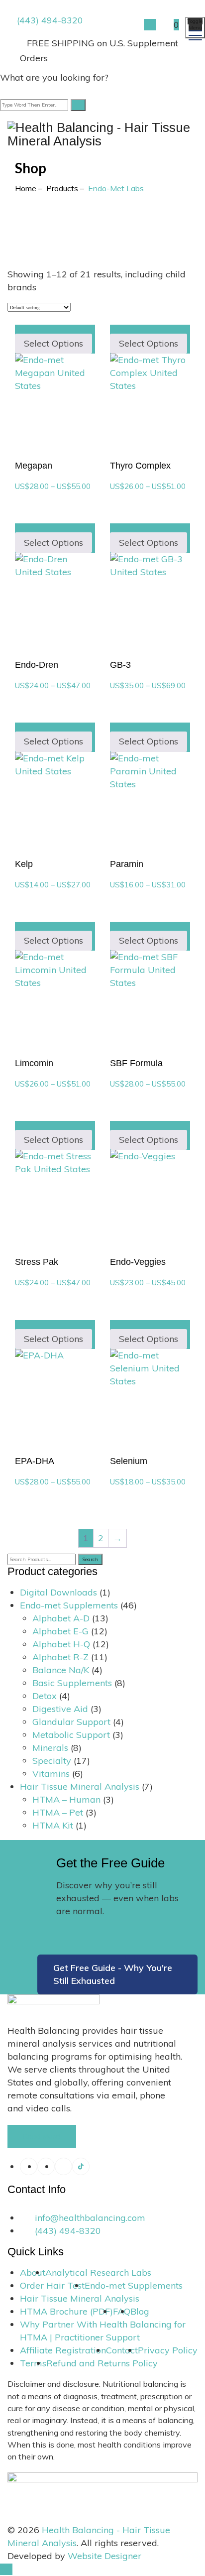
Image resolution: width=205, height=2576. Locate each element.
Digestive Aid (60, 1709)
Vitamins (51, 1774)
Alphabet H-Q (61, 1644)
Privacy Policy (168, 2350)
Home (26, 188)
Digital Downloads (58, 1592)
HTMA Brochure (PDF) (66, 2311)
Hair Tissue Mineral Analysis (80, 1786)
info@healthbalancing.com (90, 2218)
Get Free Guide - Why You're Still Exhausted (113, 1974)
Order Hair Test (52, 2285)
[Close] (6, 90)
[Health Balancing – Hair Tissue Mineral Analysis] (99, 129)
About (33, 2272)
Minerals (50, 1748)
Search (90, 1559)
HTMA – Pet (58, 1812)
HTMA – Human (66, 1799)
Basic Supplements (72, 1683)
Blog (140, 2311)
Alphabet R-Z (60, 1657)
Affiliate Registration (63, 2350)
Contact (122, 2350)
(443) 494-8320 (50, 20)
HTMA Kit (53, 1825)
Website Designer (104, 2556)
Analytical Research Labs (98, 2272)
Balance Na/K (61, 1670)
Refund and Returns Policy (102, 2363)
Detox (45, 1696)
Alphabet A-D (61, 1618)
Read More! (42, 2136)
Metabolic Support (71, 1735)
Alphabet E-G (60, 1631)
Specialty (52, 1761)
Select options (53, 343)
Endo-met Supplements (69, 1605)
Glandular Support (71, 1722)
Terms (33, 2363)
